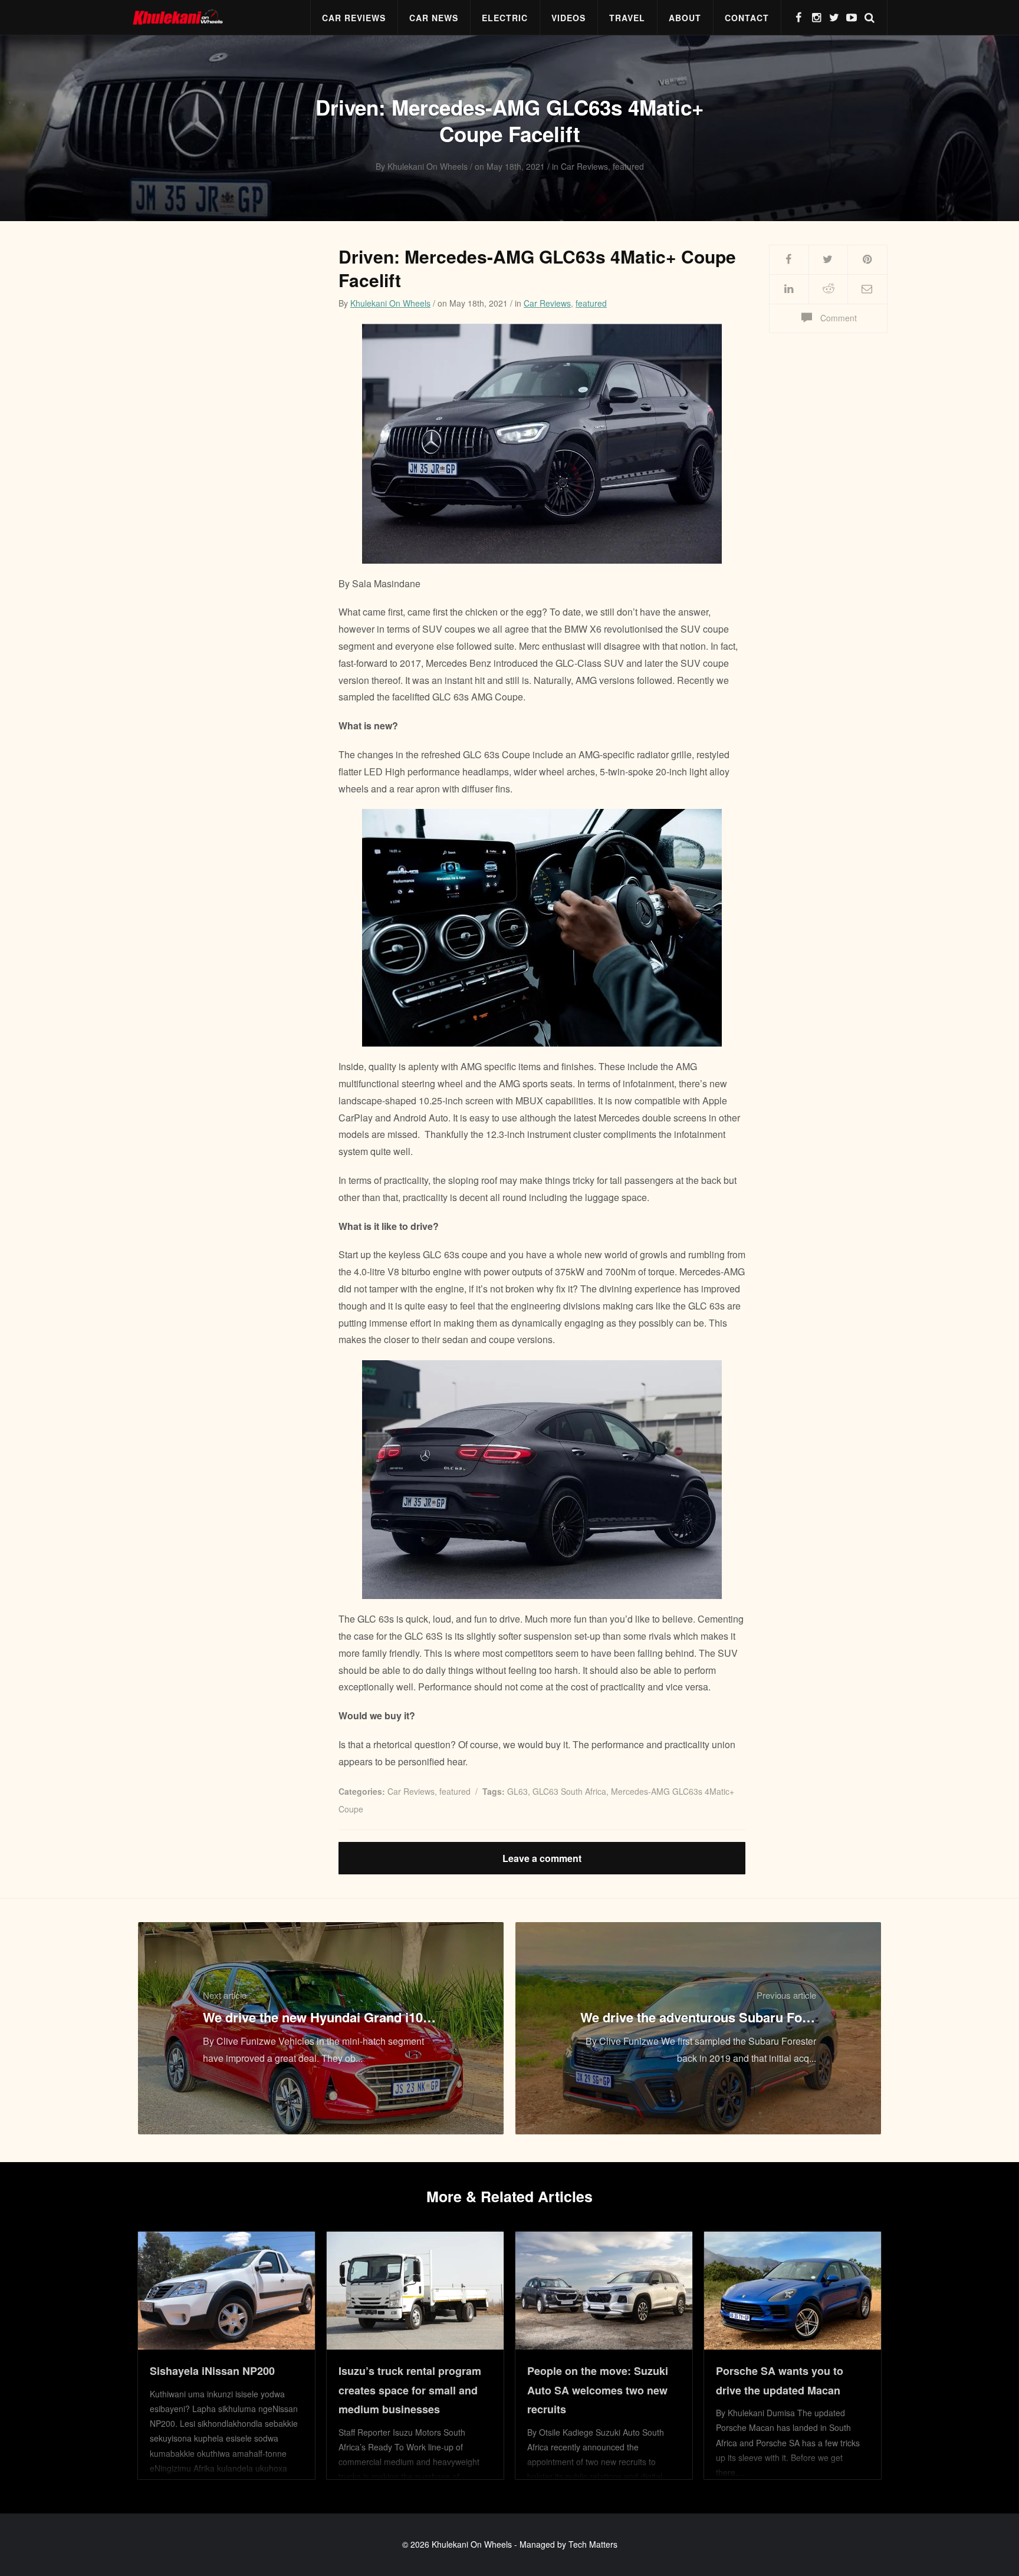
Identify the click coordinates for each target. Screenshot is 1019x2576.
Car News (434, 18)
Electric (505, 18)
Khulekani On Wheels (390, 303)
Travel (627, 18)
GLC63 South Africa (569, 1791)
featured (591, 303)
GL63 (517, 1791)
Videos (568, 18)
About (685, 18)
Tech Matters (593, 2544)
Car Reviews (354, 18)
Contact (747, 18)
